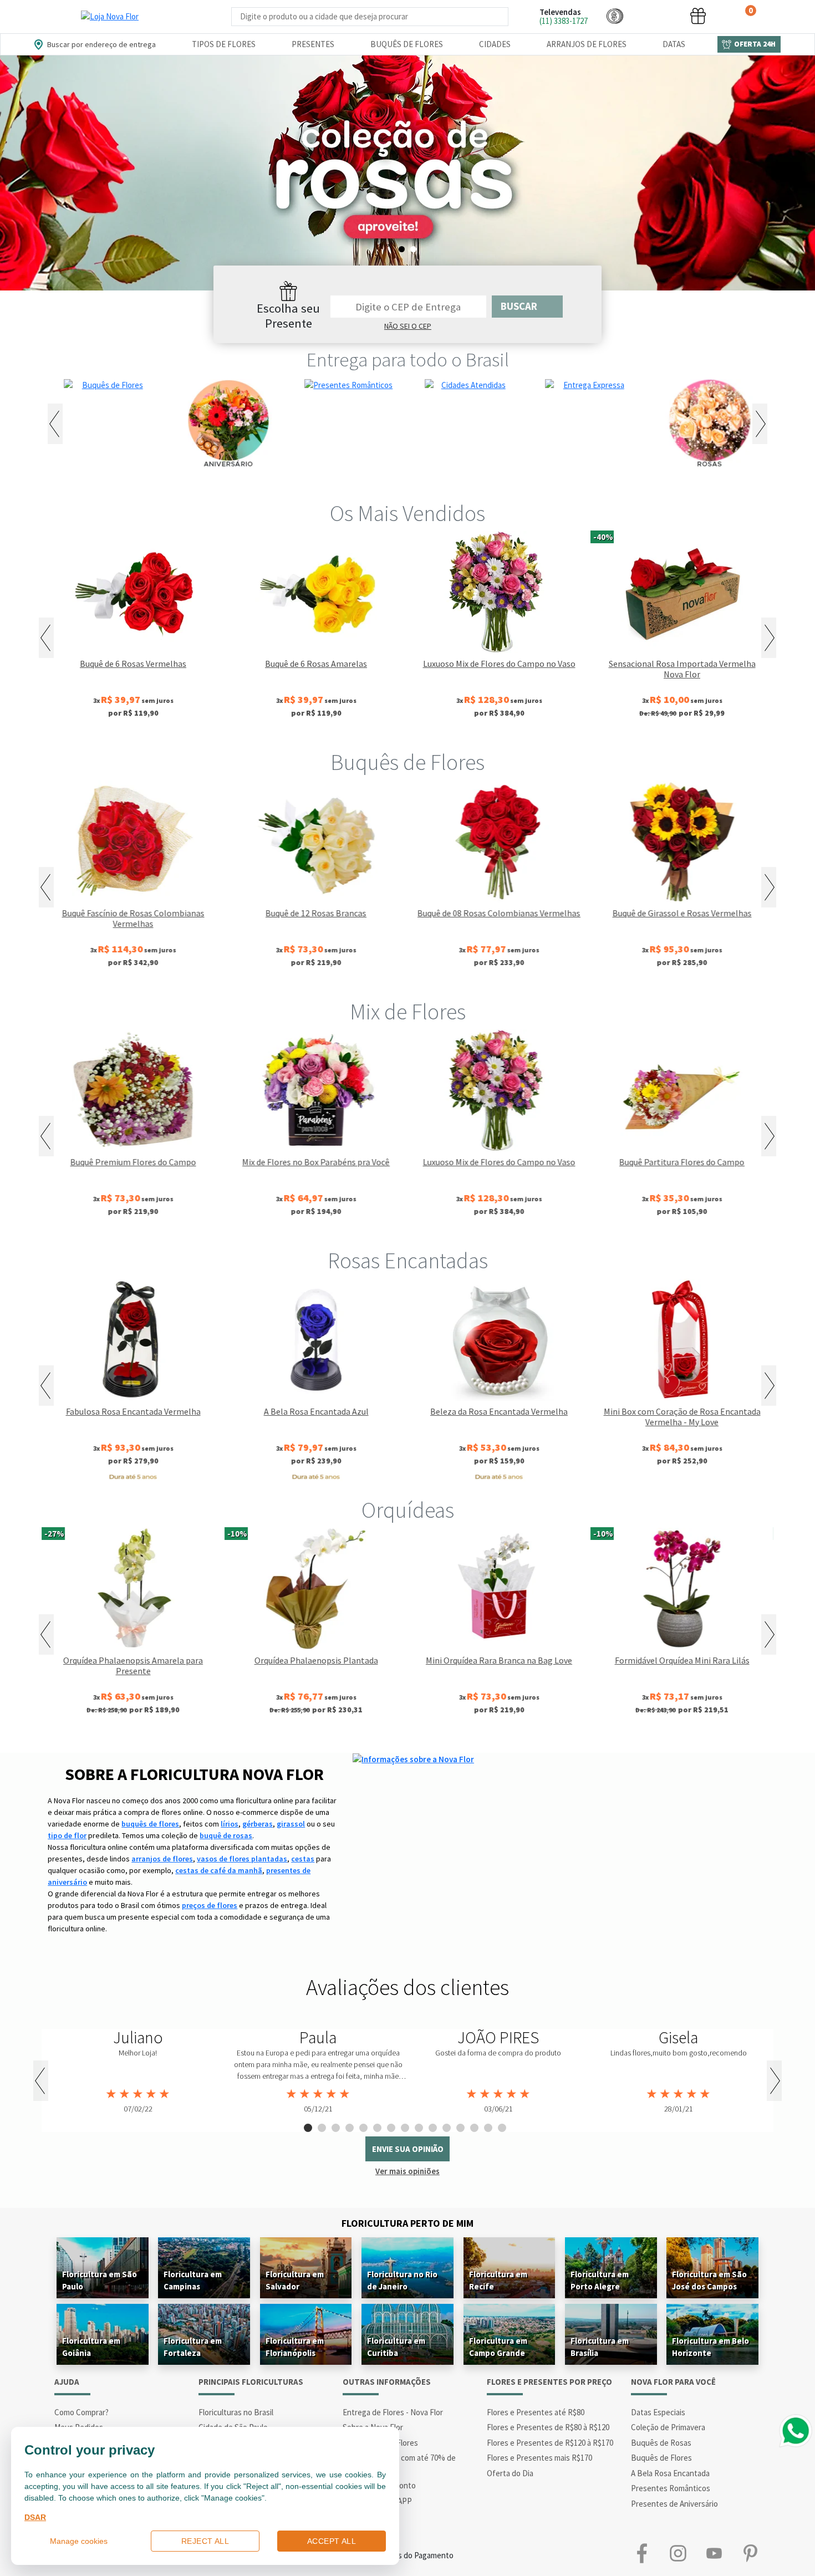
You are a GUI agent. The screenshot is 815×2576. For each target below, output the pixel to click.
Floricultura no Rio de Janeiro (402, 2280)
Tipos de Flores (224, 44)
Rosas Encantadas (408, 1261)
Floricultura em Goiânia (91, 2347)
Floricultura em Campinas (193, 2280)
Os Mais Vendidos (407, 513)
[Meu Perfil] (656, 16)
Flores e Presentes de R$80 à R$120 (548, 2427)
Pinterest (750, 2553)
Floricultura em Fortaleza (193, 2347)
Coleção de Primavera (668, 2427)
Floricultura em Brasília (600, 2347)
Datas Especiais (658, 2412)
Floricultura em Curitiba (396, 2347)
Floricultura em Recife (498, 2280)
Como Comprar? (81, 2412)
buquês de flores (150, 1824)
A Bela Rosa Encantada (670, 2473)
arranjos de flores (162, 1859)
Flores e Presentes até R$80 (536, 2412)
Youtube (714, 2553)
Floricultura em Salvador (295, 2280)
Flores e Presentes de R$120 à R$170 (550, 2443)
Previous (55, 424)
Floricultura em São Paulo (100, 2280)
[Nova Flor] (110, 17)
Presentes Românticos (671, 2488)
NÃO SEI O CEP (408, 326)
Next (760, 424)
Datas (674, 44)
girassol (291, 1824)
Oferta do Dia (510, 2473)
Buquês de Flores (407, 44)
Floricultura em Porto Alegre (600, 2280)
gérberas (258, 1824)
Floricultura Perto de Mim (407, 2223)
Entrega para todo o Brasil (408, 360)
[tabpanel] (138, 2072)
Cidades (495, 44)
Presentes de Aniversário (674, 2504)
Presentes (313, 44)
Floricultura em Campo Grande (498, 2347)
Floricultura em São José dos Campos (709, 2280)
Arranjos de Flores (587, 44)
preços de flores (210, 1905)
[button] (615, 16)
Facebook (642, 2553)
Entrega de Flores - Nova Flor (393, 2412)
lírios (230, 1824)
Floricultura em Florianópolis (295, 2347)
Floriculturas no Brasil (236, 2412)
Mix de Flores (408, 1012)
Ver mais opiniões (407, 2171)
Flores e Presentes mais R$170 (539, 2458)
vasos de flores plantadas (242, 1859)
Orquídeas (408, 1510)
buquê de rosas (226, 1835)
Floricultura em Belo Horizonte (710, 2347)
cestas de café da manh (219, 1870)
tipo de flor (67, 1835)
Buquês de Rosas (661, 2443)
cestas (303, 1859)
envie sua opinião (408, 2149)
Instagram (678, 2553)
